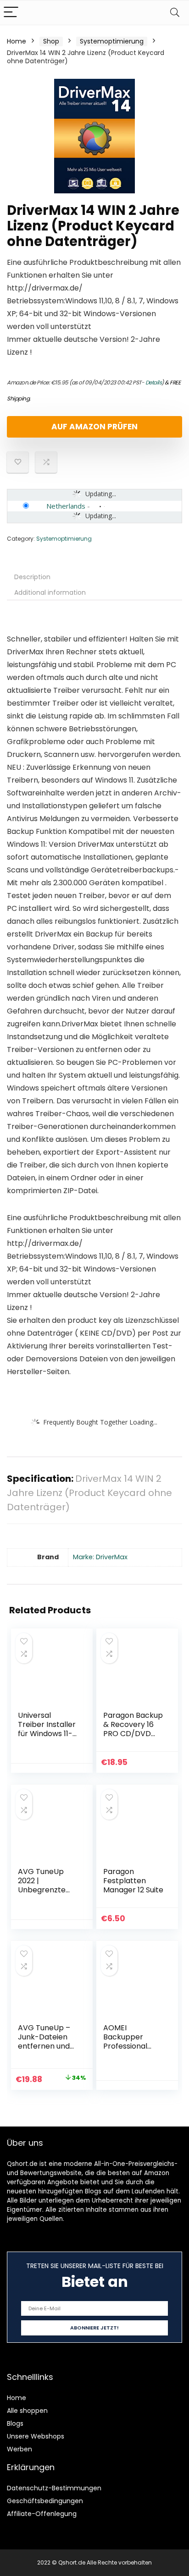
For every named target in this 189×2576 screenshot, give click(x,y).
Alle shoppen (27, 2411)
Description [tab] (32, 577)
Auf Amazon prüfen (94, 427)
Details (154, 382)
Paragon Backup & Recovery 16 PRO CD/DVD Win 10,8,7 (133, 1729)
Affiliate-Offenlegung (42, 2514)
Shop (51, 41)
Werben (19, 2449)
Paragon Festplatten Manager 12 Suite (133, 1881)
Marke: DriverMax (100, 1557)
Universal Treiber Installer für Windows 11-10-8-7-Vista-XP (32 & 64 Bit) (48, 1734)
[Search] (175, 13)
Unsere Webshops (36, 2436)
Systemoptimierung (112, 41)
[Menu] (11, 13)
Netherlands (66, 506)
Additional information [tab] (50, 592)
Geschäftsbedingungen (45, 2501)
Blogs (15, 2423)
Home (17, 41)
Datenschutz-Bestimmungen (54, 2488)
